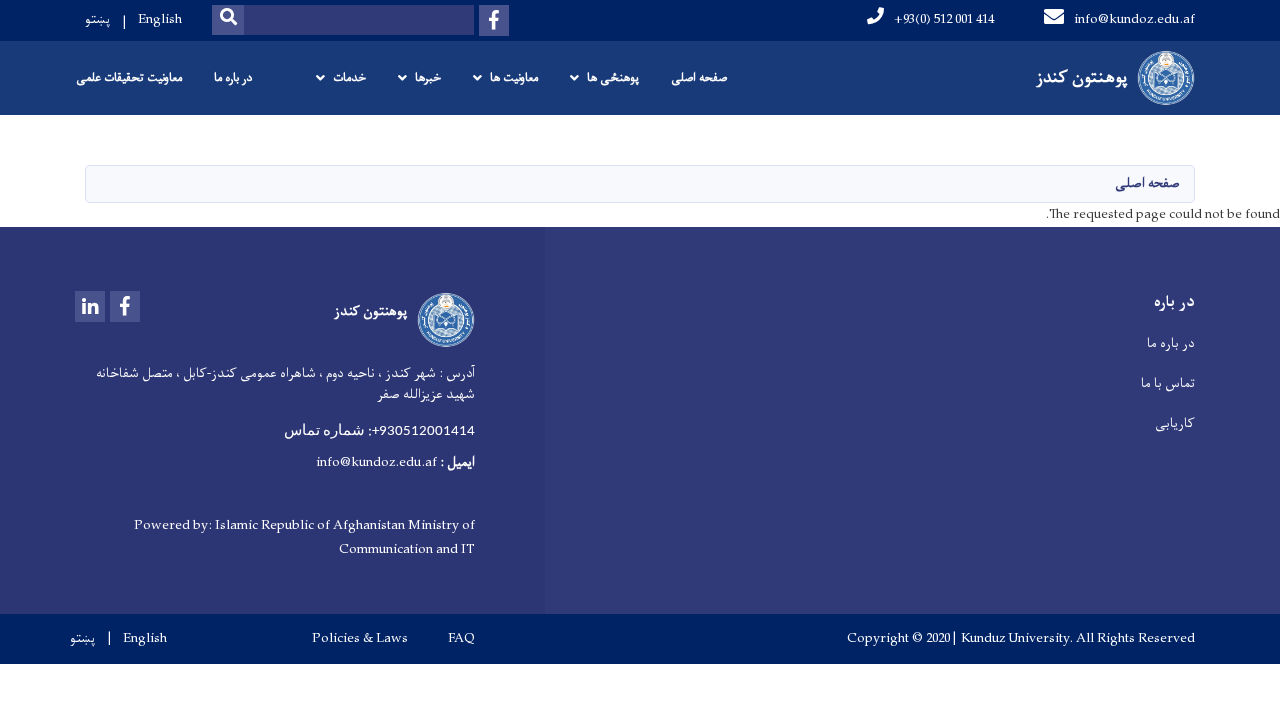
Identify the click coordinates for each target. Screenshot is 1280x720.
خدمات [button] (349, 78)
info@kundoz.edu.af (1134, 19)
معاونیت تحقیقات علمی (129, 78)
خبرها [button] (428, 78)
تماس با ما (1168, 383)
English (160, 19)
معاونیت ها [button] (514, 78)
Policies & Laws (360, 639)
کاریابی (1175, 423)
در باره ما (233, 78)
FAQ (461, 639)
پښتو (97, 19)
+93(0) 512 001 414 (944, 19)
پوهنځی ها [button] (613, 78)
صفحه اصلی (699, 78)
